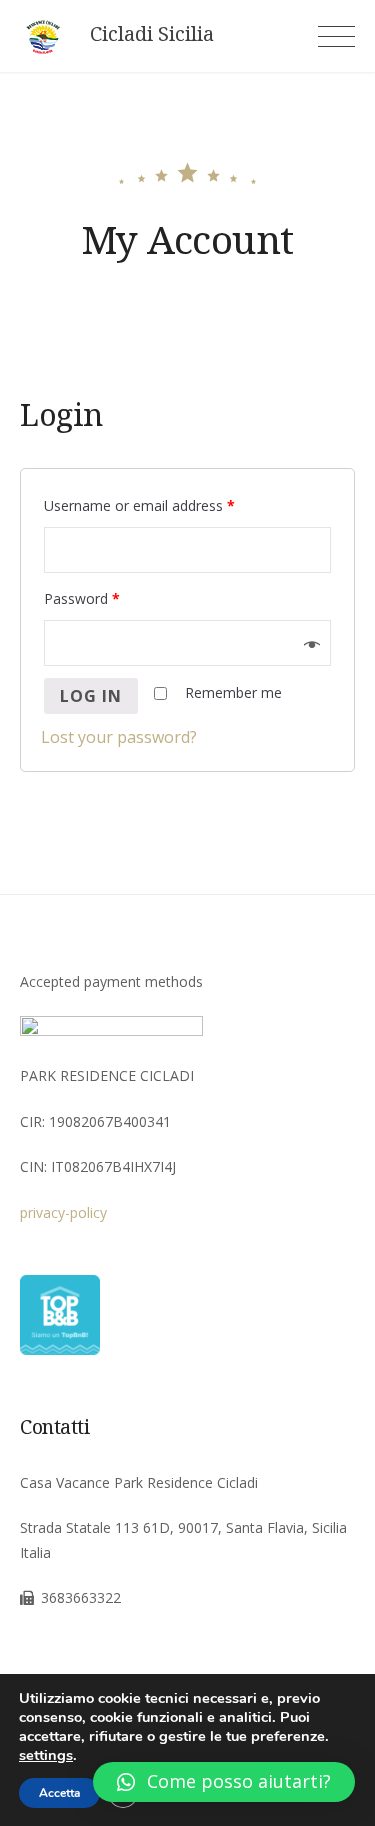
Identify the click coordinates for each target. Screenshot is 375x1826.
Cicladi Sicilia (152, 34)
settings (46, 1755)
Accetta (59, 1793)
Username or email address (139, 505)
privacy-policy (63, 1212)
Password (82, 598)
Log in (91, 696)
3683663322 (81, 1597)
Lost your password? (119, 737)
